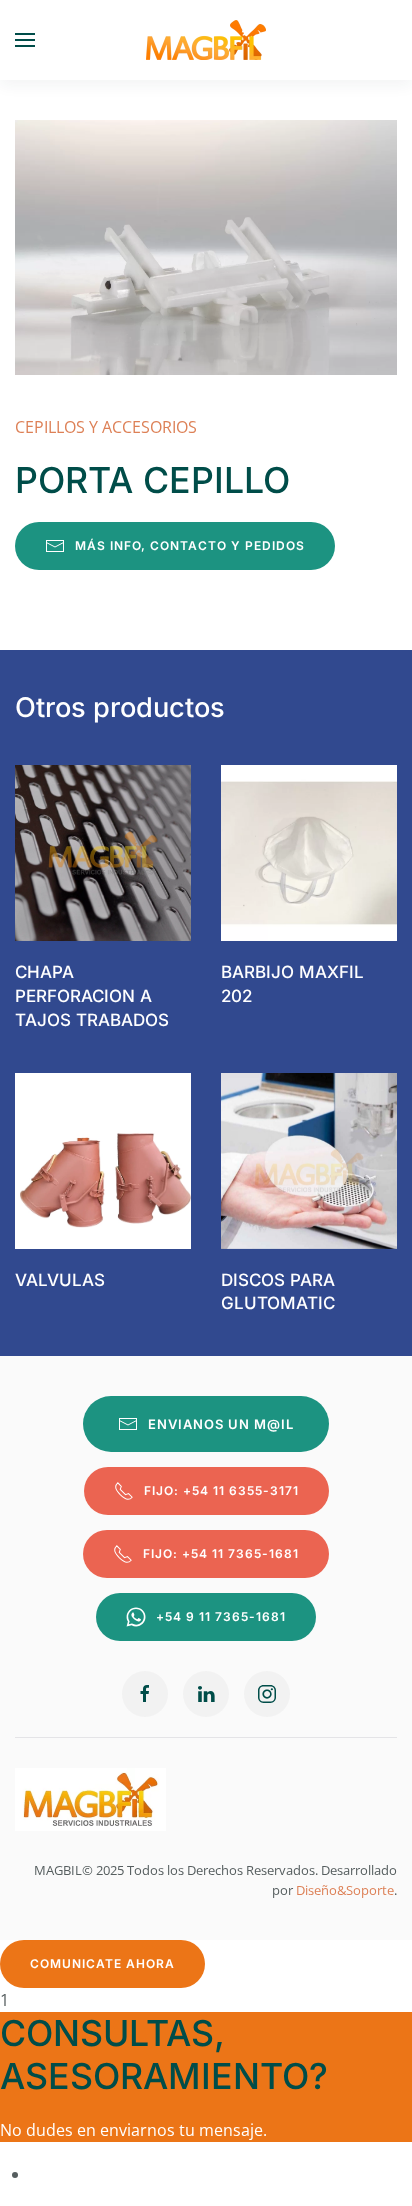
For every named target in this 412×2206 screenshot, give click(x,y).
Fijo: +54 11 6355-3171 (221, 1490)
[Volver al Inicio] (206, 40)
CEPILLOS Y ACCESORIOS (106, 427)
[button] (25, 40)
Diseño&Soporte (345, 1890)
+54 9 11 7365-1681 (221, 1616)
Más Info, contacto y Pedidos (190, 545)
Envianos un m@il (221, 1424)
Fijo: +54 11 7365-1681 (221, 1553)
